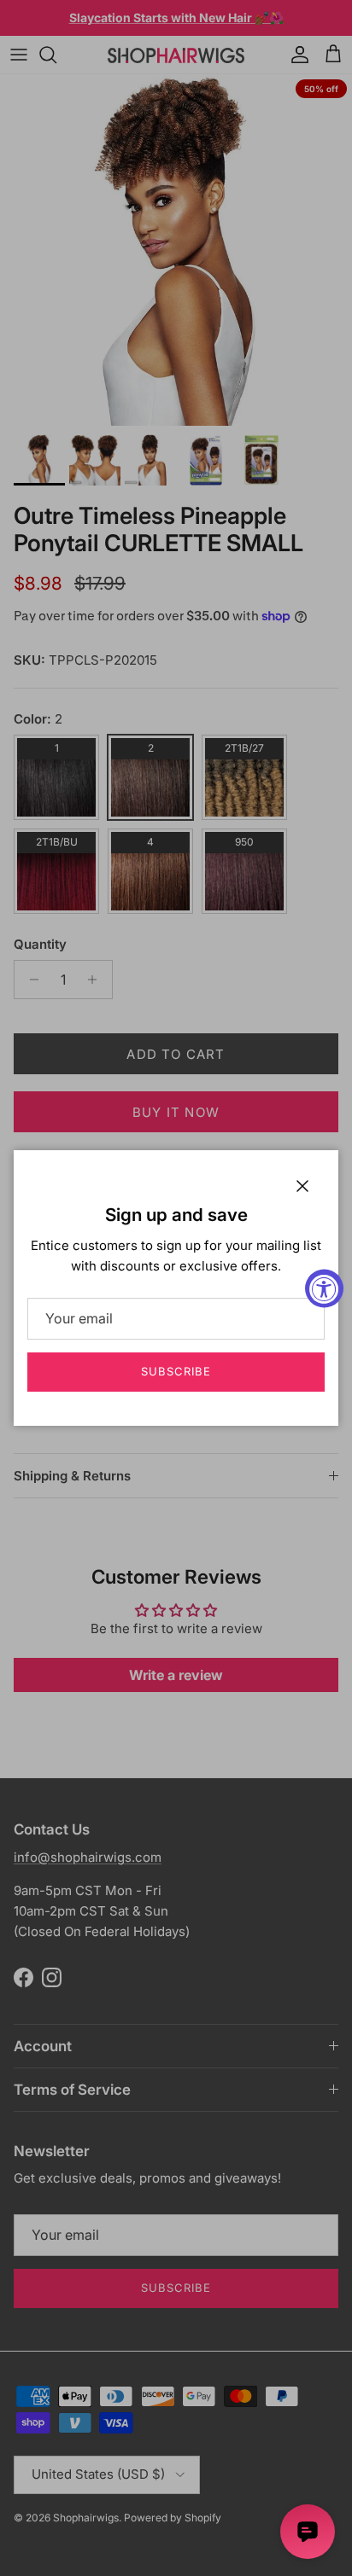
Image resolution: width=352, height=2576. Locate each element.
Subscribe (176, 1371)
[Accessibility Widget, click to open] (324, 1288)
